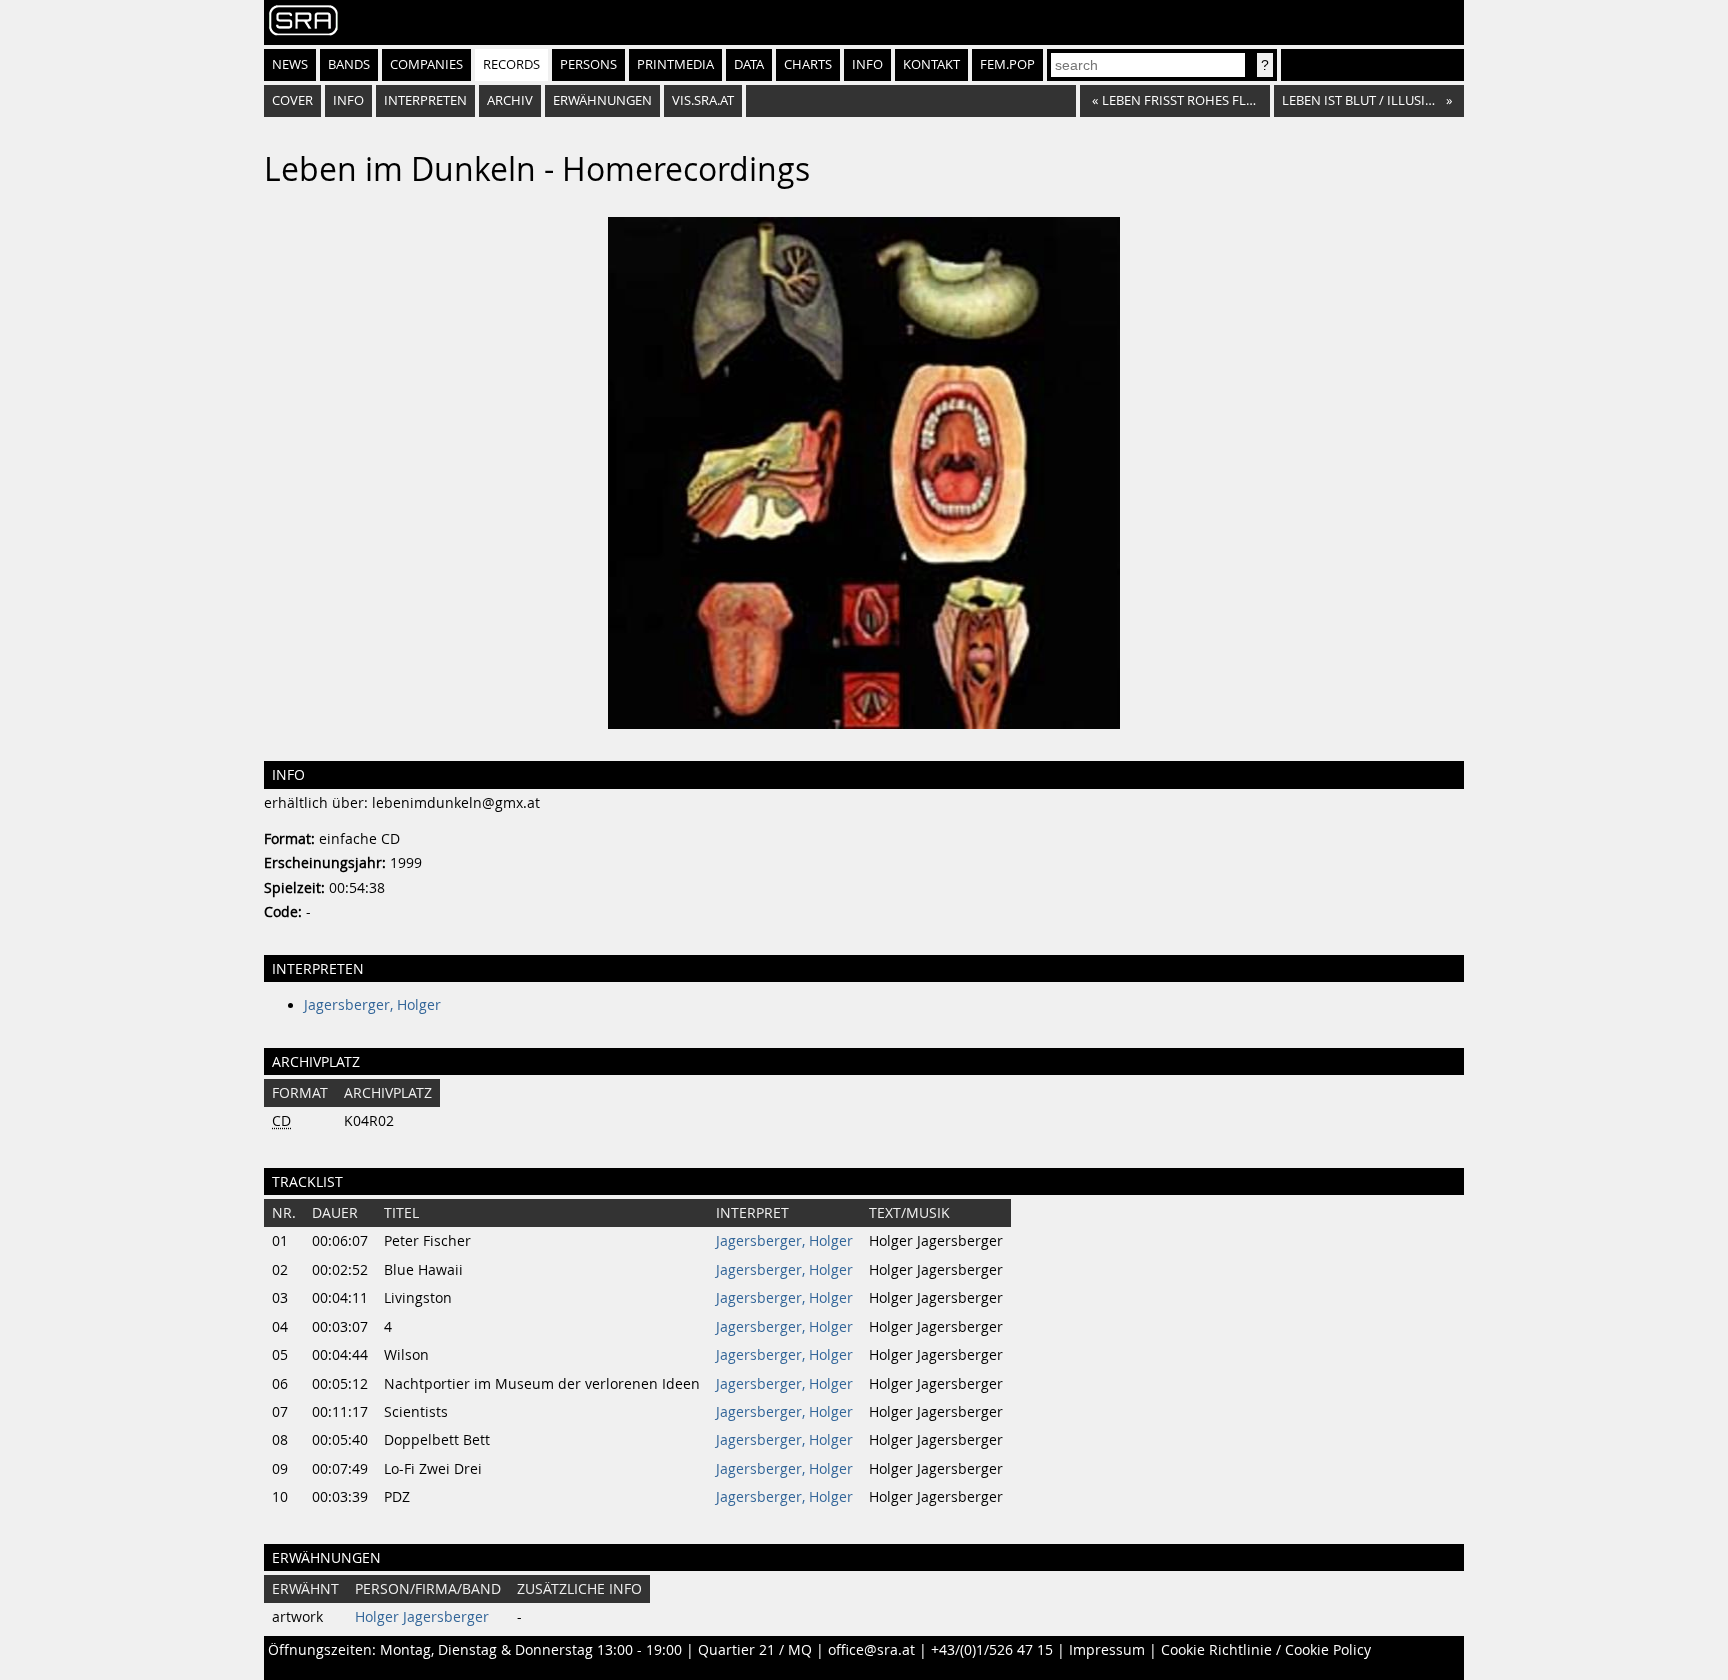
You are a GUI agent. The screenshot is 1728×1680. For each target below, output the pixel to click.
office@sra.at (871, 1650)
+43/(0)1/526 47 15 (992, 1650)
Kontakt (931, 64)
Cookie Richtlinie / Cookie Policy (1266, 1650)
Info (867, 64)
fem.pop (1007, 64)
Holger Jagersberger (422, 1617)
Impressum (1107, 1650)
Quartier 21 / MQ (755, 1650)
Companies (426, 64)
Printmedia (675, 64)
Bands (349, 64)
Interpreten (425, 100)
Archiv (510, 100)
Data (749, 64)
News (290, 64)
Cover (292, 100)
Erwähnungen (602, 100)
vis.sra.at (703, 100)
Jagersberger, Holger (372, 1005)
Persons (588, 64)
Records (511, 64)
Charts (808, 64)
